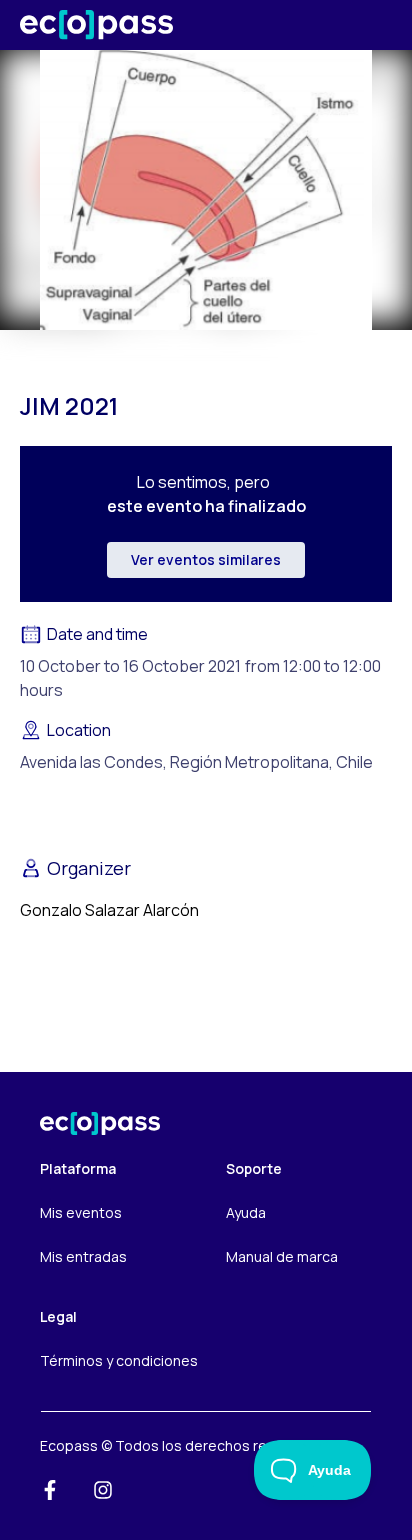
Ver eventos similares (206, 559)
